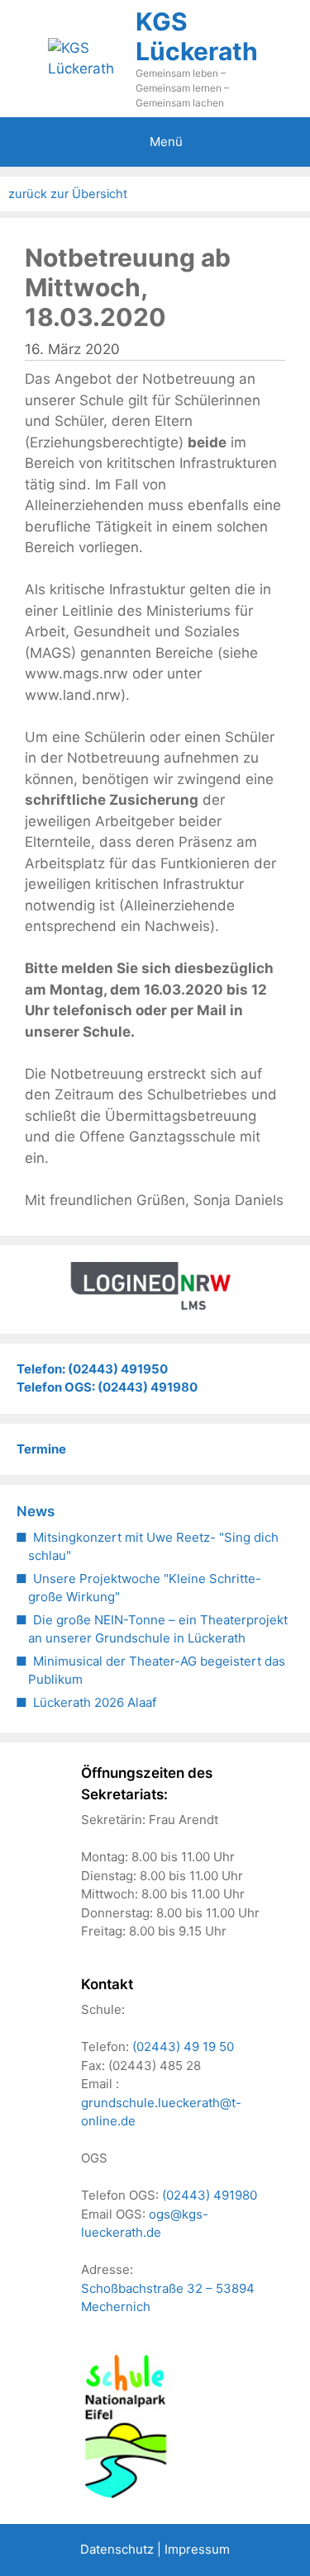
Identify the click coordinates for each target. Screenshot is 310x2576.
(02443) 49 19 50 (183, 2047)
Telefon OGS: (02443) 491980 (107, 1387)
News (36, 1511)
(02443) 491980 (210, 2195)
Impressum (197, 2549)
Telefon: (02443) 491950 (92, 1369)
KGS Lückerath (197, 36)
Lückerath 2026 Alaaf (95, 1702)
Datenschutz (117, 2549)
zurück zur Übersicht (68, 194)
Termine (41, 1449)
